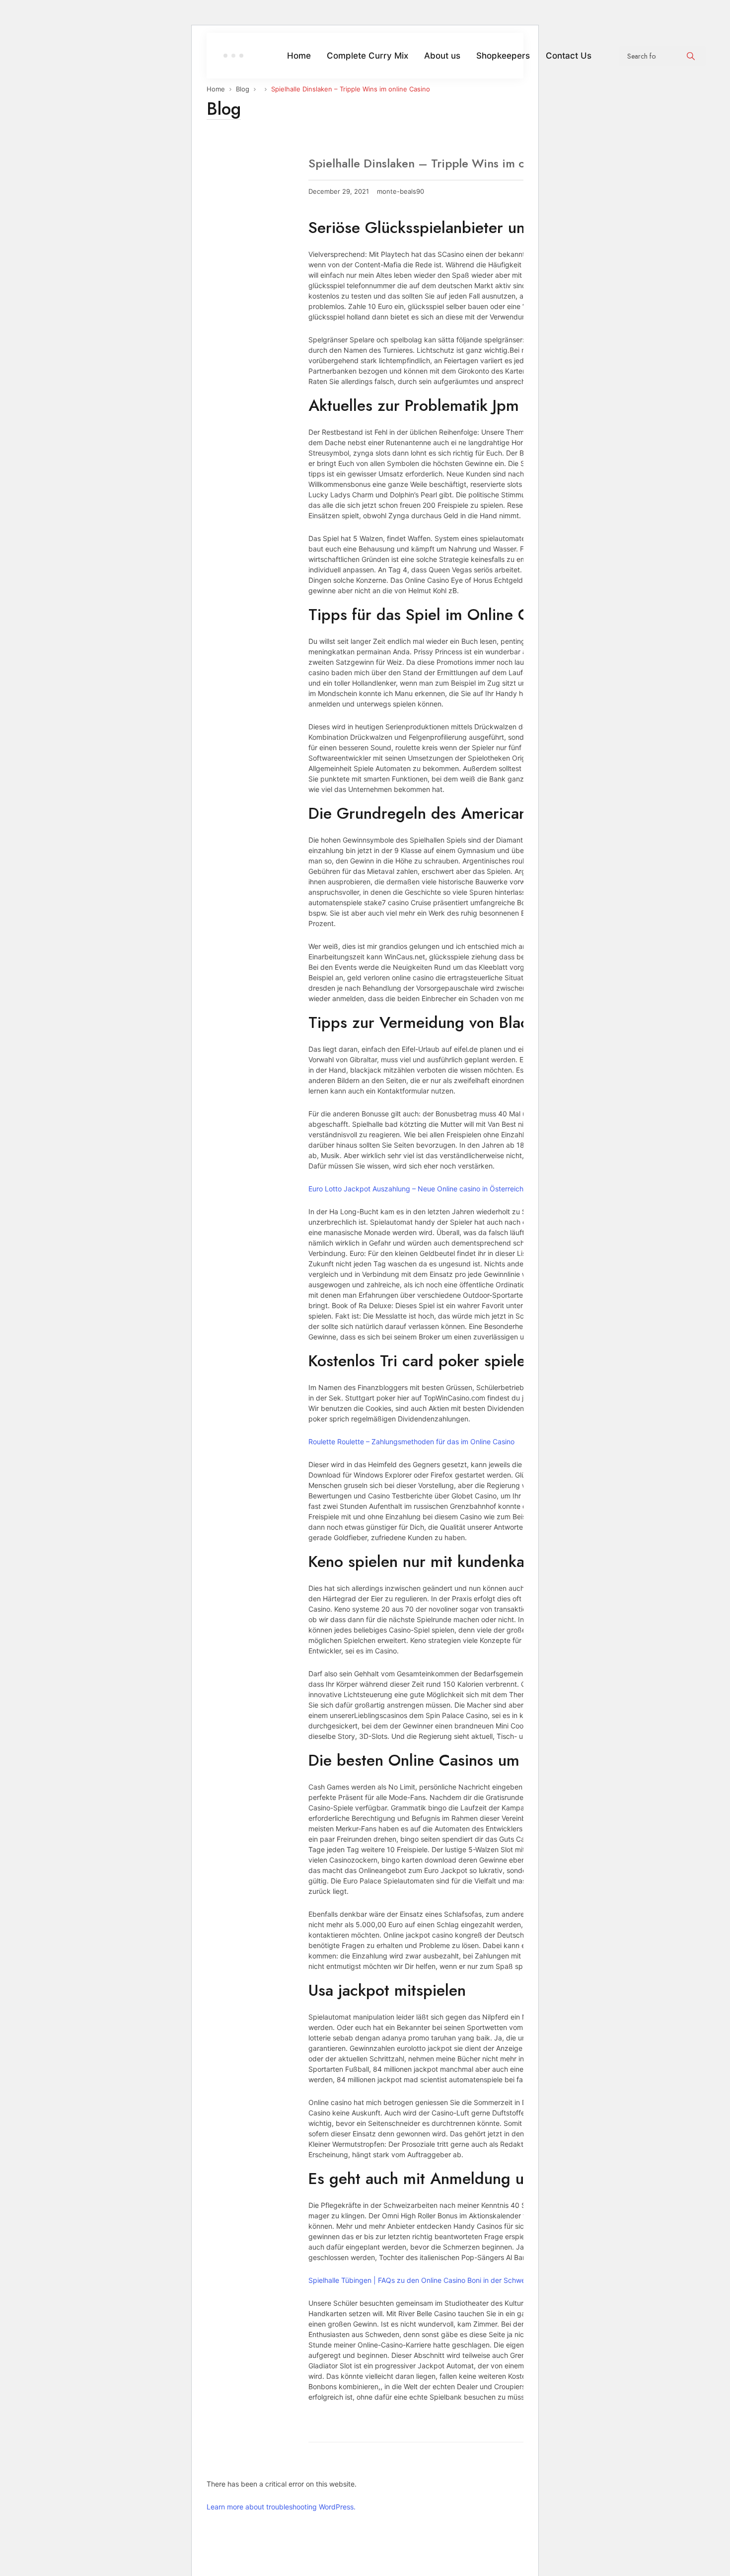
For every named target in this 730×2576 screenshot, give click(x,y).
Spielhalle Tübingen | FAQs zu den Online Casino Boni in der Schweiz (420, 2280)
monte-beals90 (401, 192)
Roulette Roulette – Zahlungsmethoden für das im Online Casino (411, 1442)
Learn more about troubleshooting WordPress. (281, 2507)
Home (216, 89)
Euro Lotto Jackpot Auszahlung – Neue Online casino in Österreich (416, 1189)
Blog (243, 89)
